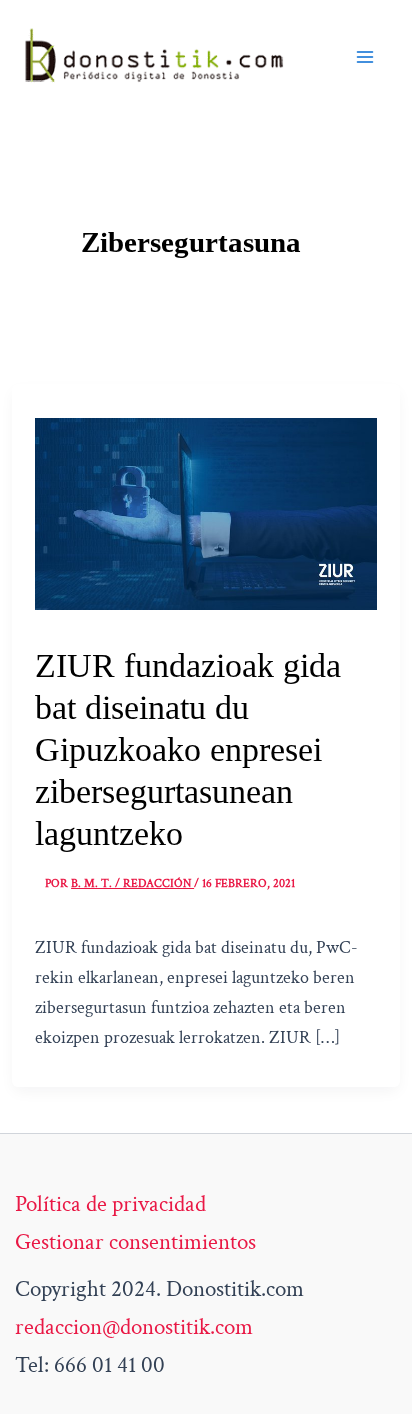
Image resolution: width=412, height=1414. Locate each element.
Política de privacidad (110, 1204)
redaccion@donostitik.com (134, 1327)
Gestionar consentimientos (135, 1242)
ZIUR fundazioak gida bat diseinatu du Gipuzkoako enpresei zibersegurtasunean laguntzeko (188, 749)
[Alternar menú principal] (365, 57)
